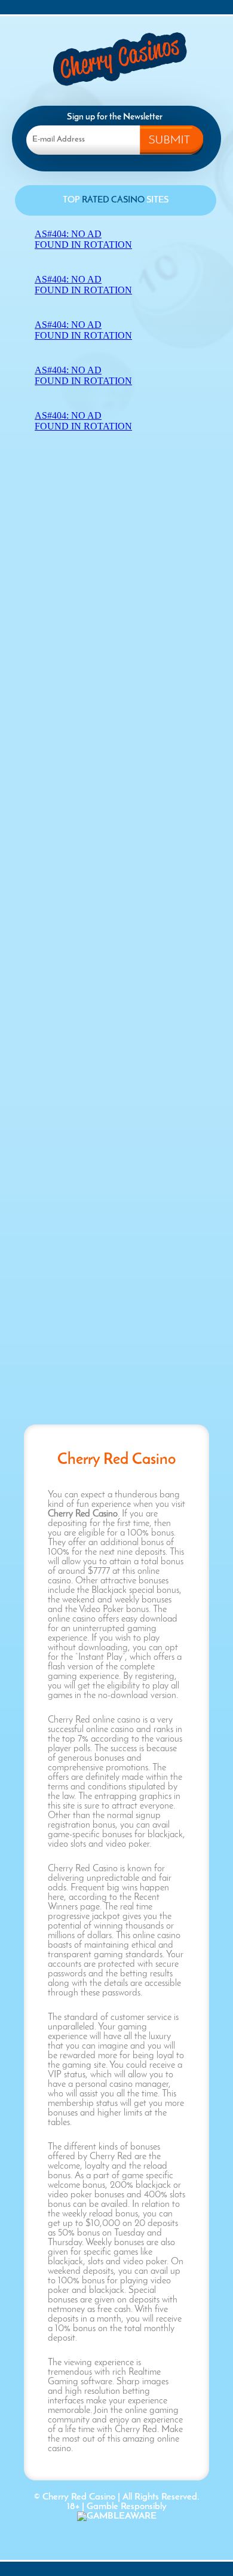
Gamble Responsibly (127, 2507)
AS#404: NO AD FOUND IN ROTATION (83, 239)
